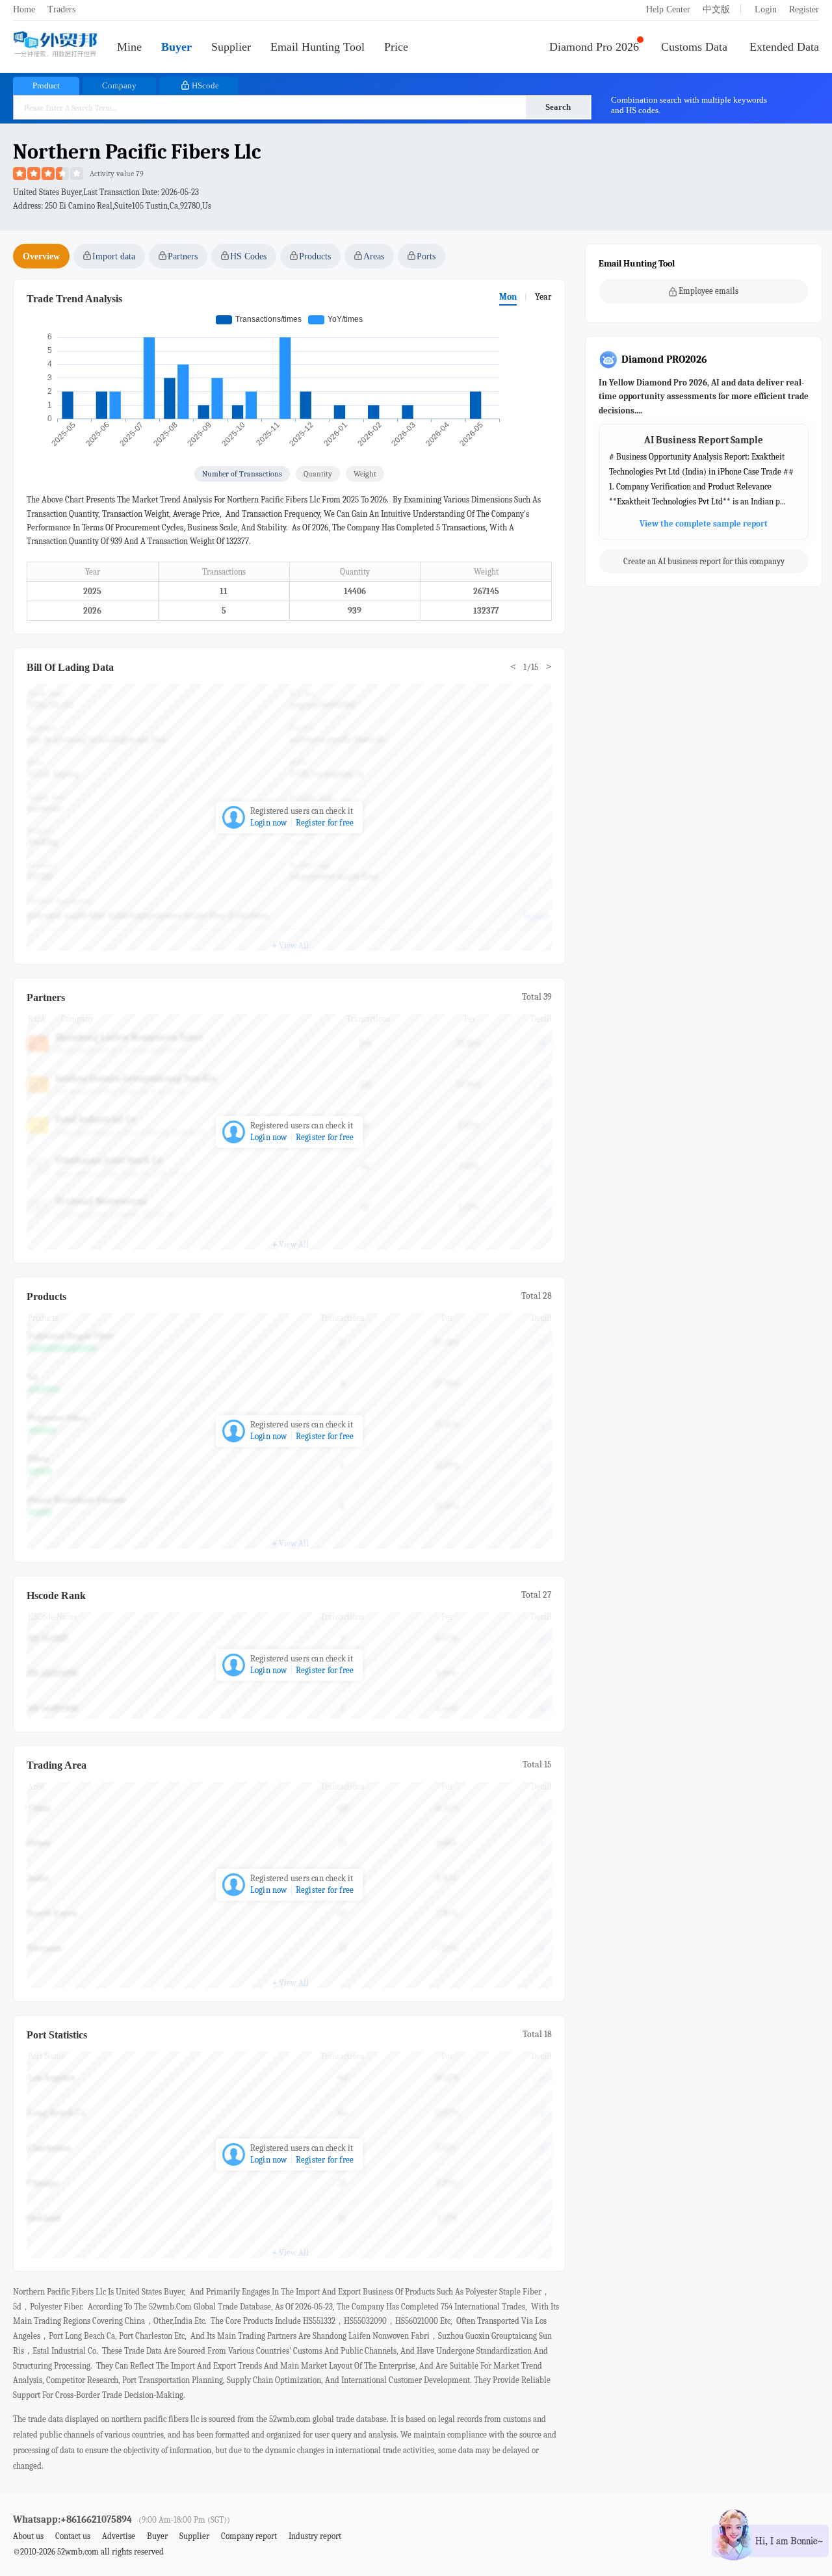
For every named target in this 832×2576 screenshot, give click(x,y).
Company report (249, 2536)
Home (24, 9)
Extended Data (784, 47)
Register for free (325, 823)
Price (396, 47)
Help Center (668, 9)
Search (558, 107)
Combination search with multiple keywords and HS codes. (689, 105)
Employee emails (708, 291)
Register (804, 9)
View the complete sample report (704, 524)
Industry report (315, 2536)
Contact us (73, 2536)
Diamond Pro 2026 (594, 47)
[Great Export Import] (55, 45)
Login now (269, 823)
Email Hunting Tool (318, 47)
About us (28, 2536)
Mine (129, 47)
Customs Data (694, 47)
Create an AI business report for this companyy (704, 562)
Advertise (119, 2536)
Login (766, 9)
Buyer (176, 47)
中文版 (716, 9)
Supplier (231, 47)
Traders (61, 9)
